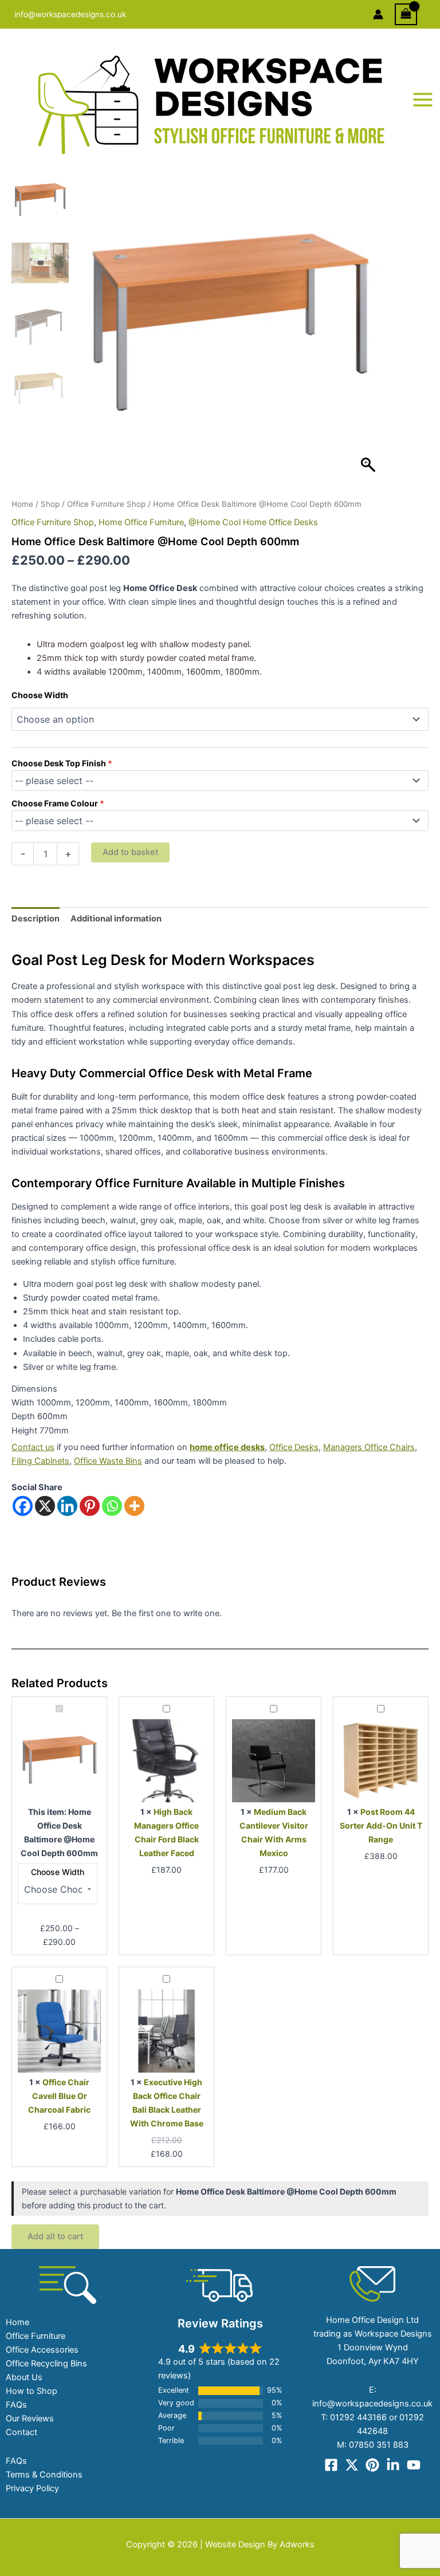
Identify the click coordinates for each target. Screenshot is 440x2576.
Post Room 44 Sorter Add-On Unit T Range (381, 1825)
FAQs (16, 2405)
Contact (21, 2432)
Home (22, 504)
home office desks (227, 1447)
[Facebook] (23, 1506)
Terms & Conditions (44, 2475)
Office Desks (294, 1447)
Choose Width (40, 695)
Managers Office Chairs (369, 1447)
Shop (50, 504)
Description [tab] (36, 919)
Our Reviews (30, 2419)
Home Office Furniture (141, 522)
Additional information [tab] (116, 919)
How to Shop (32, 2391)
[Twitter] (352, 2465)
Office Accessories (42, 2350)
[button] (370, 332)
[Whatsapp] (112, 1506)
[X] (45, 1506)
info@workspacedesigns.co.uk (70, 14)
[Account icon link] (378, 14)
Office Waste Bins (108, 1461)
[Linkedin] (67, 1506)
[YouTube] (414, 2465)
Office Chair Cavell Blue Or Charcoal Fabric (59, 2096)
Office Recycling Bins (46, 2364)
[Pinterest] (90, 1506)
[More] (134, 1506)
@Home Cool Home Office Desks (253, 522)
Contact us (33, 1447)
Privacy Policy (32, 2488)
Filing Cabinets (40, 1461)
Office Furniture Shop (106, 504)
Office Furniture (36, 2336)
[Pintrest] (372, 2465)
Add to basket (130, 852)
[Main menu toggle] (423, 100)
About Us (24, 2377)
